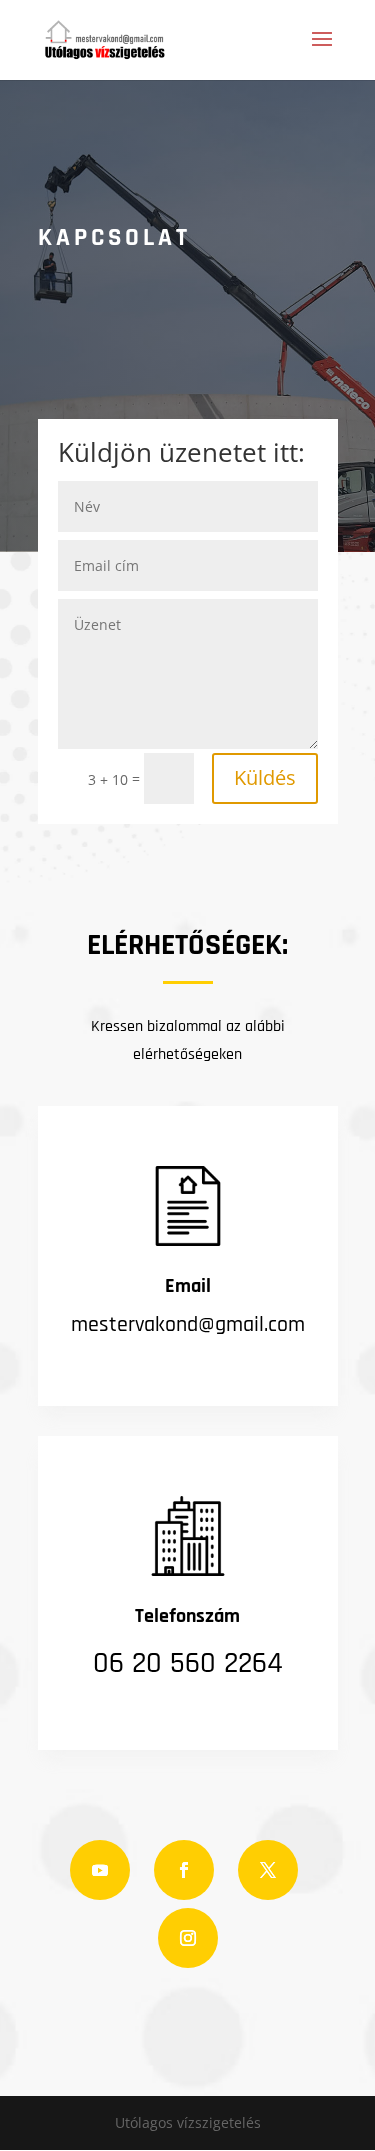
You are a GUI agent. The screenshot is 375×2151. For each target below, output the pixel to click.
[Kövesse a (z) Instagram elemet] (188, 1938)
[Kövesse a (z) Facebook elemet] (184, 1870)
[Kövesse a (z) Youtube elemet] (100, 1870)
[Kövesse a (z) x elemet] (268, 1870)
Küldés (265, 777)
